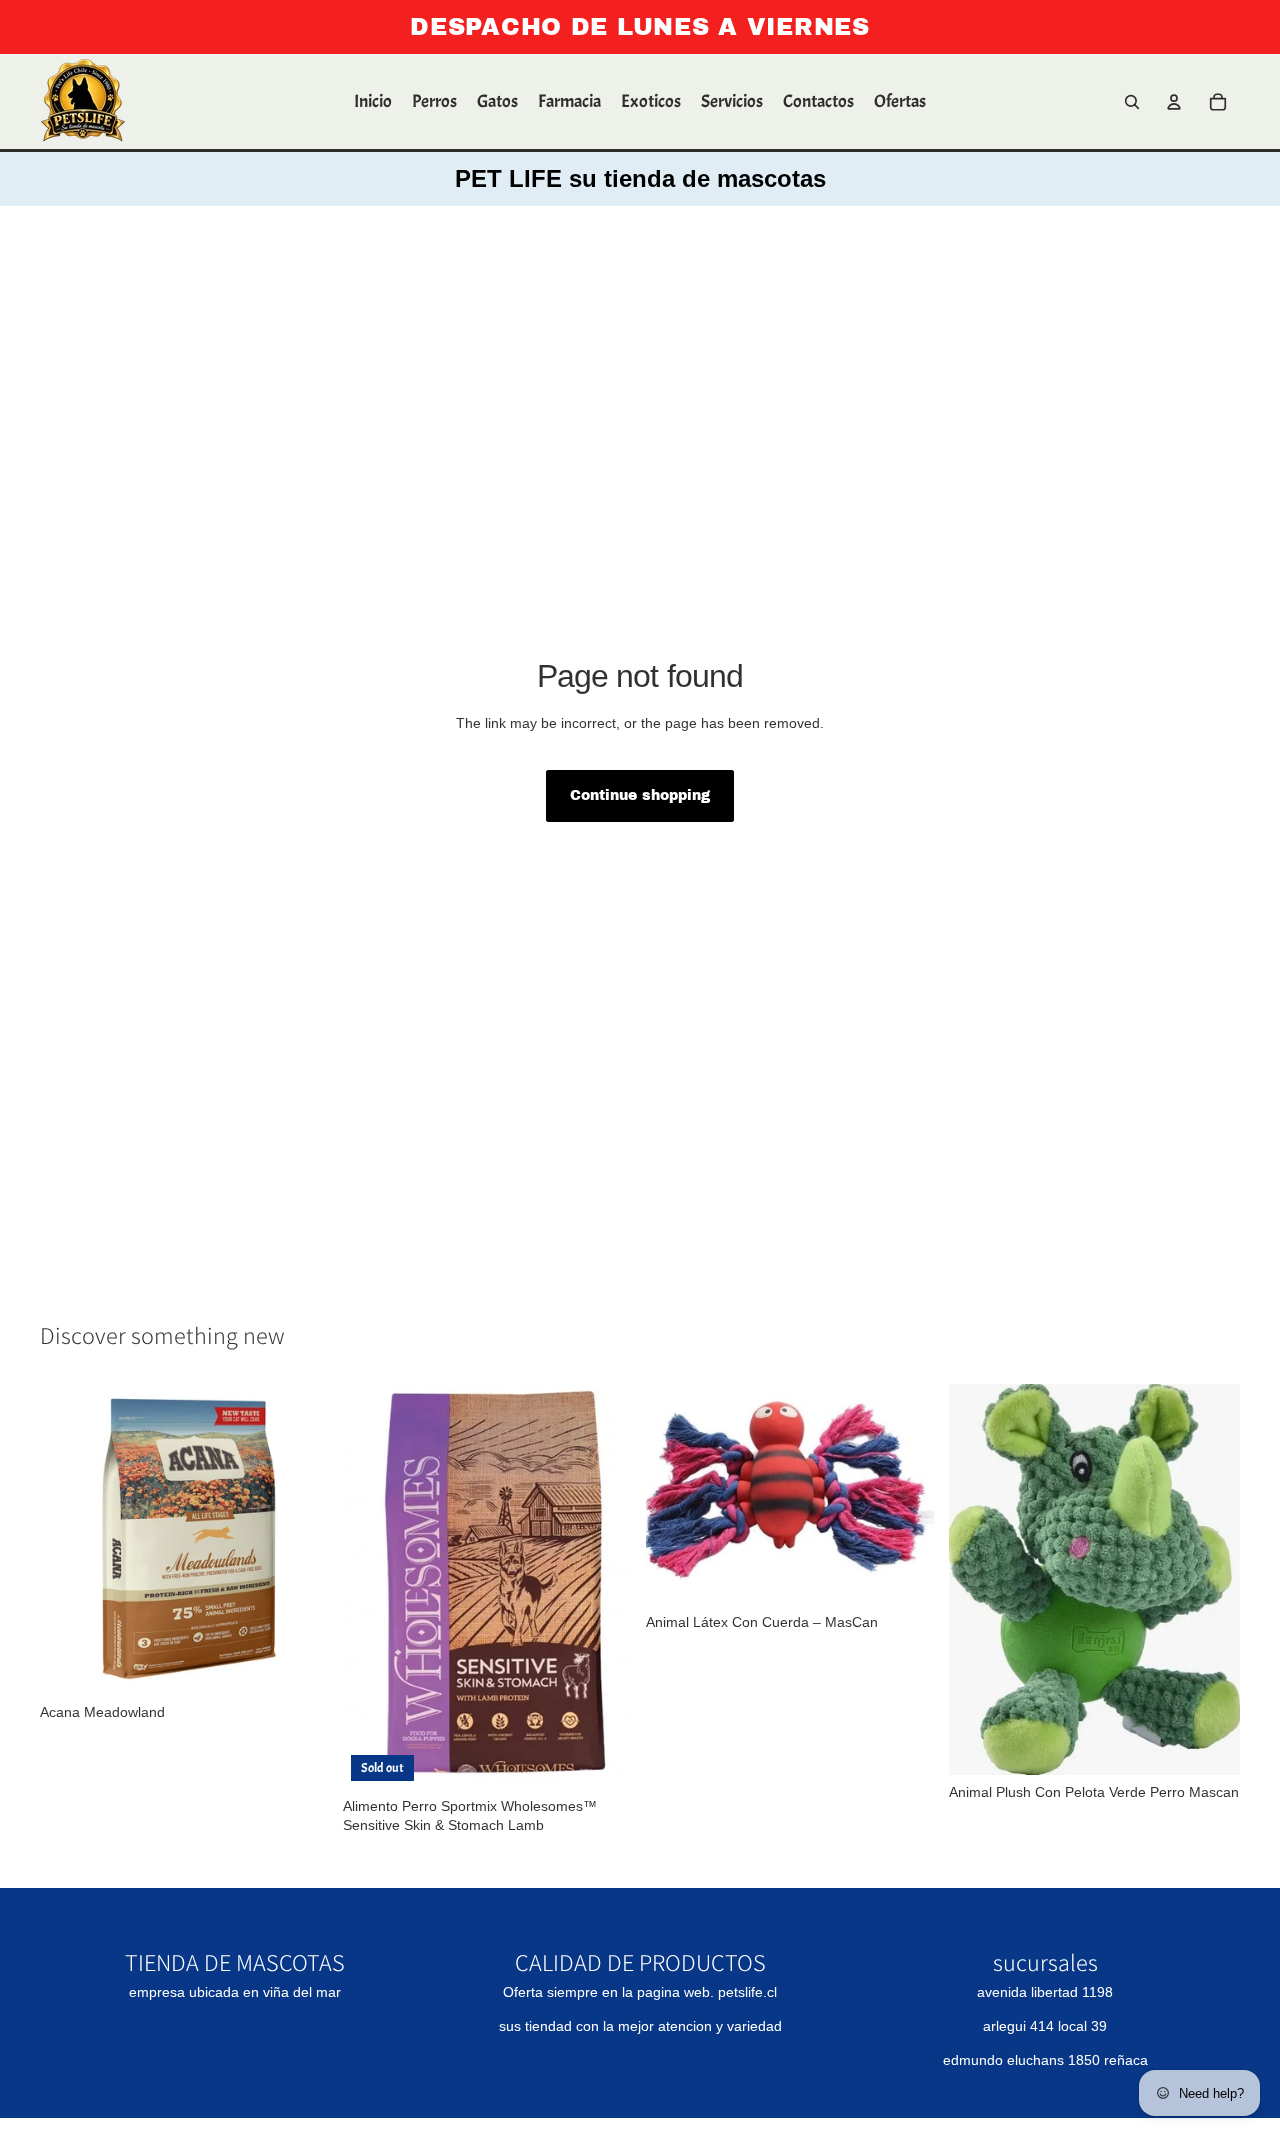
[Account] (1174, 102)
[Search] (1132, 102)
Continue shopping (640, 795)
